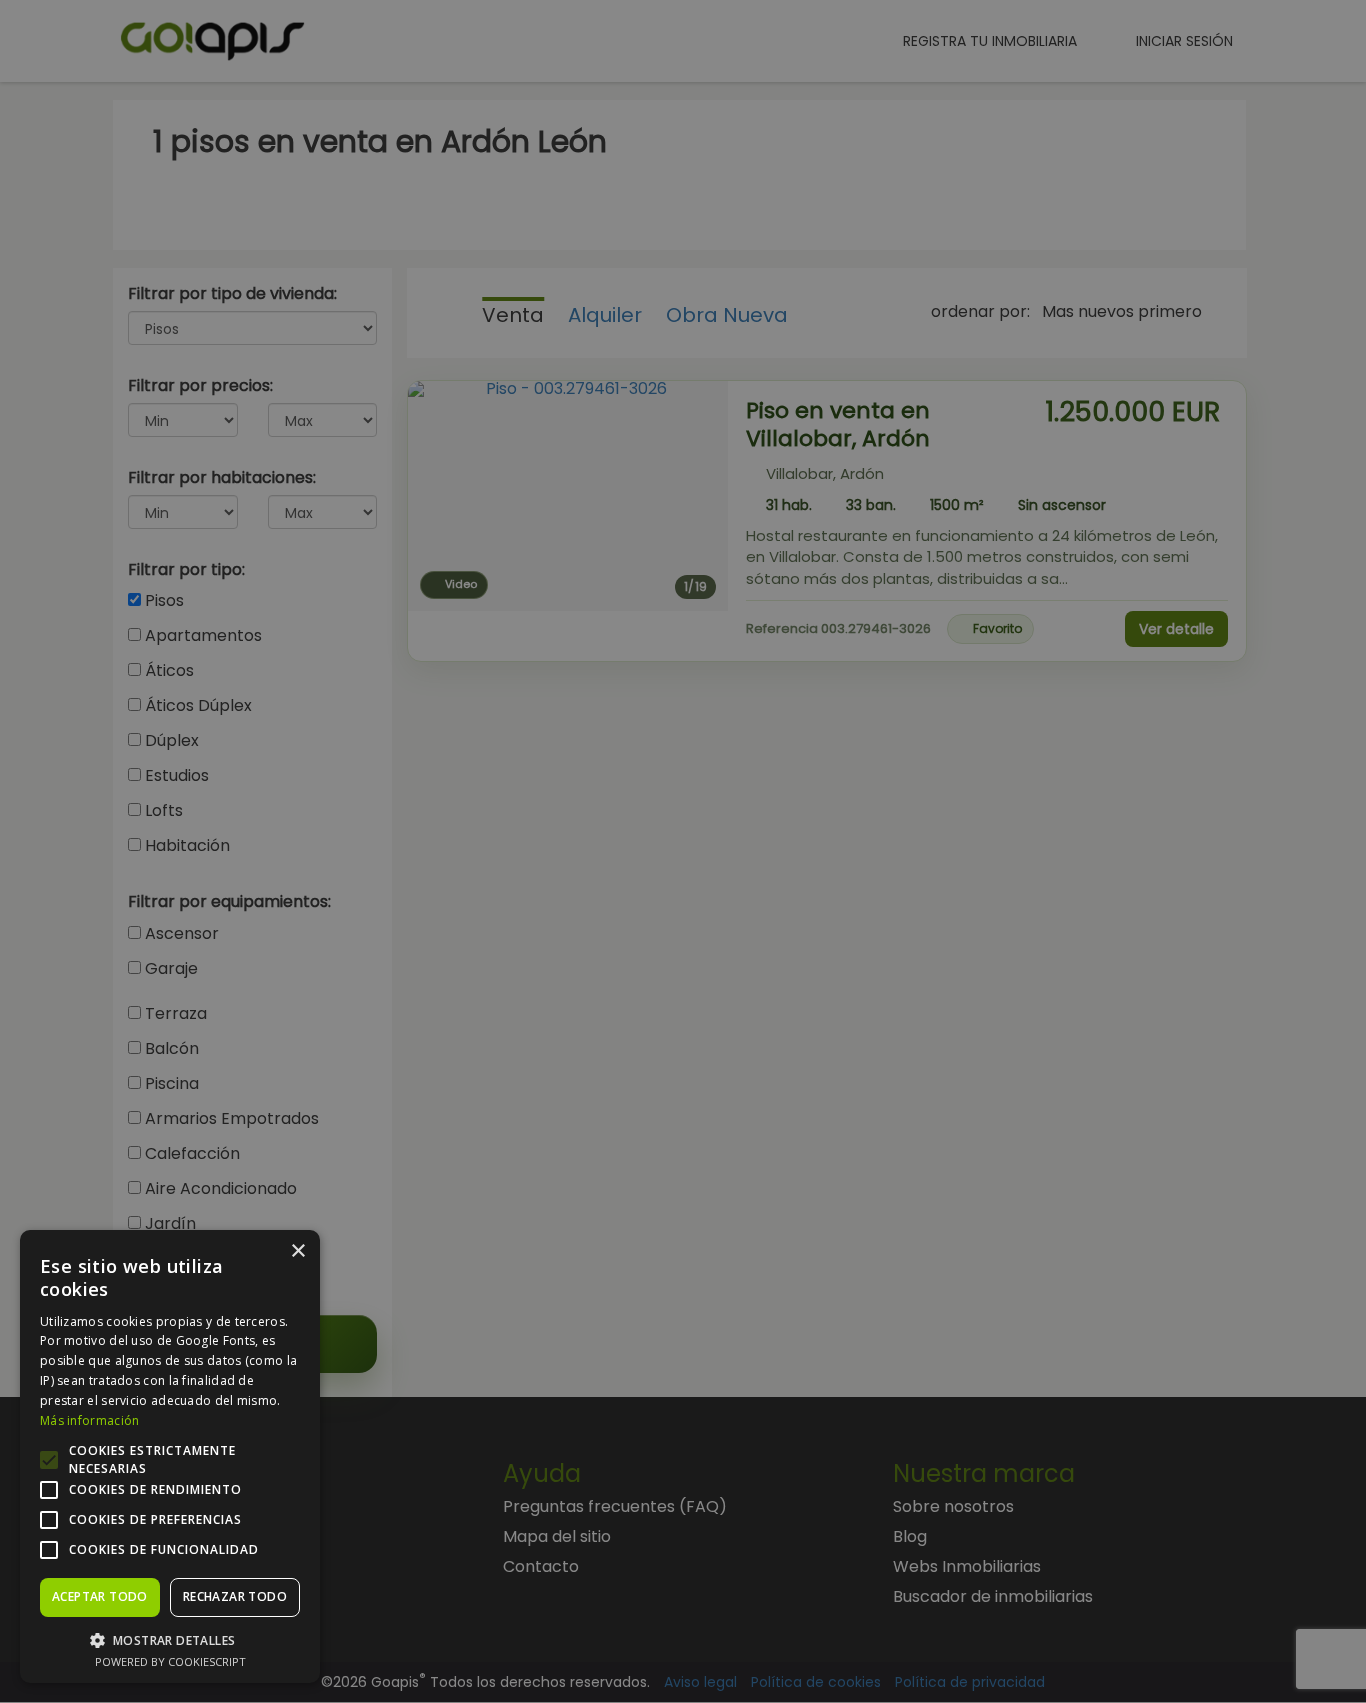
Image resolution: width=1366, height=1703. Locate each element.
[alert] (683, 851)
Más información (90, 1420)
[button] (170, 1639)
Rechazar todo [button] (235, 1596)
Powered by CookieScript (170, 1661)
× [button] (297, 1251)
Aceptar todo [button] (100, 1596)
